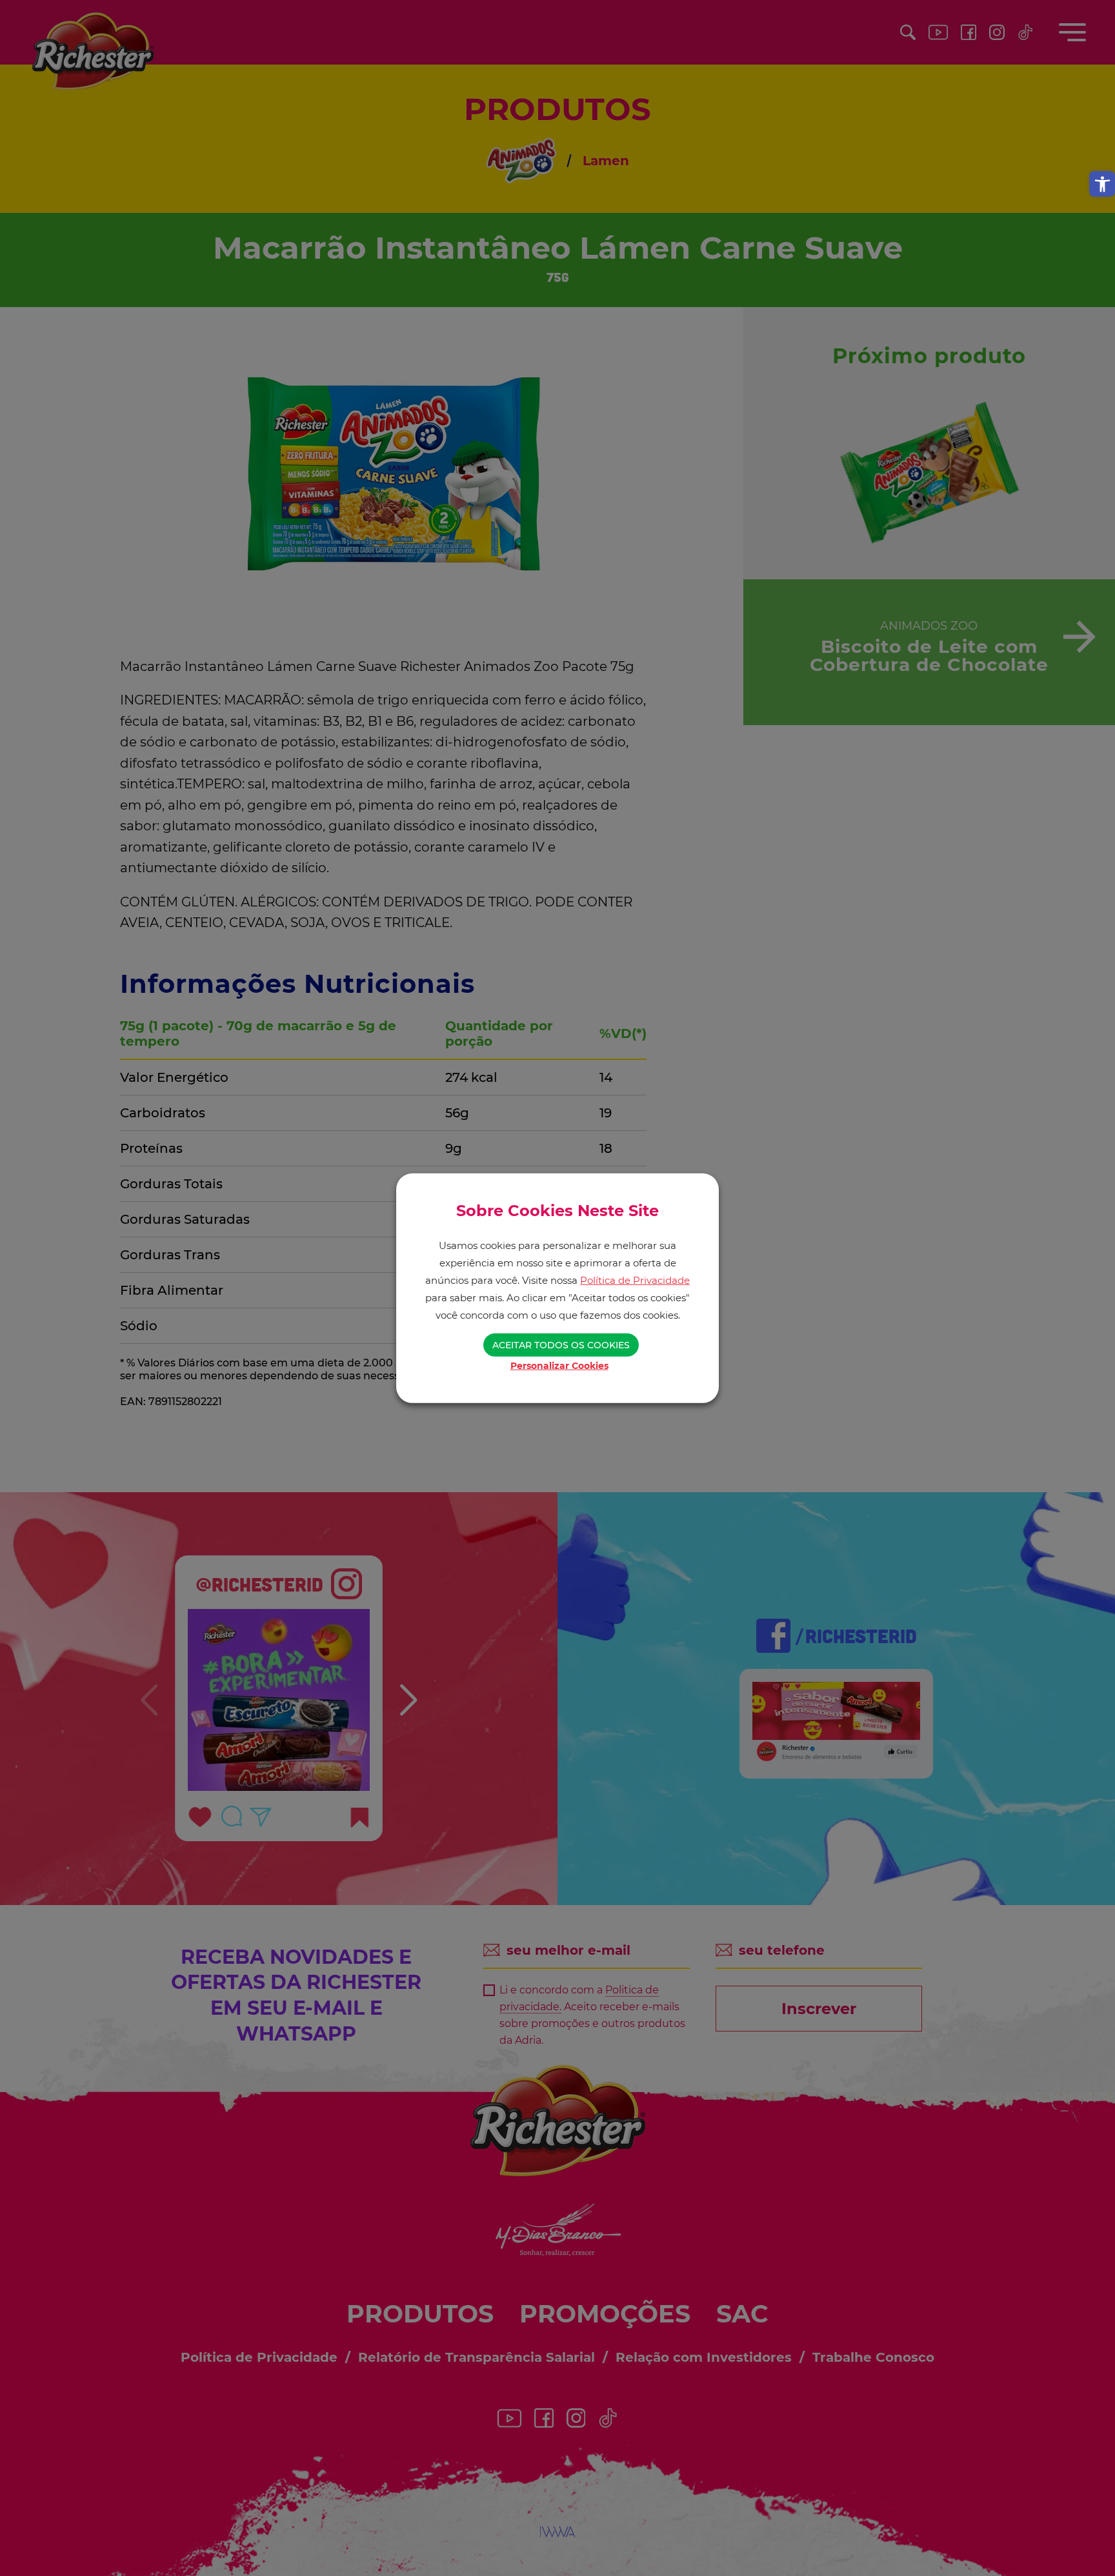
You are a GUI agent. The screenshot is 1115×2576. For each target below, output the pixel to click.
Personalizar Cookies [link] (559, 1366)
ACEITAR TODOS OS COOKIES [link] (561, 1345)
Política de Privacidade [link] (635, 1280)
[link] (1102, 184)
